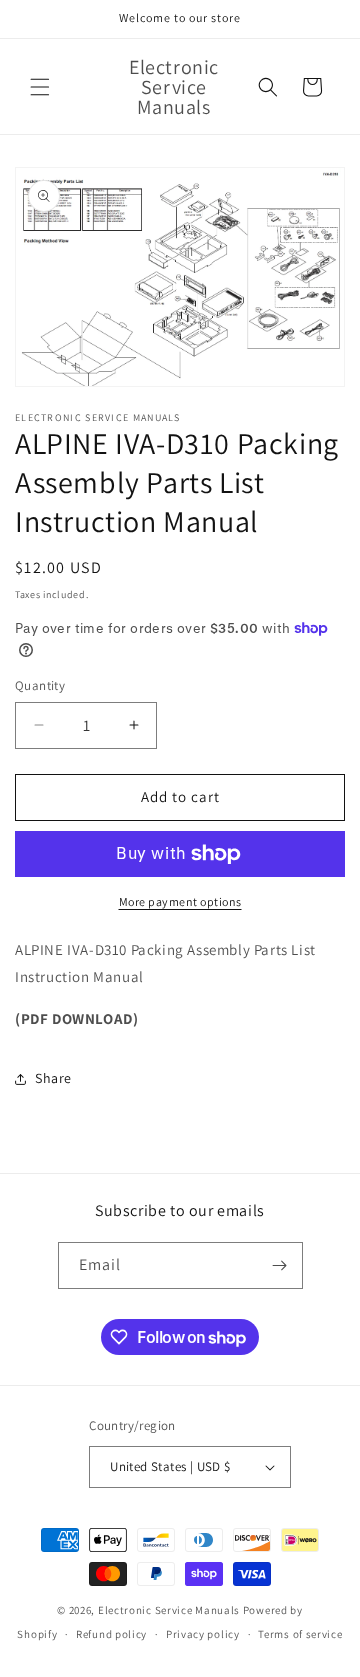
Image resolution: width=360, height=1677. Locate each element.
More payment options (180, 901)
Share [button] (53, 1078)
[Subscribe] (280, 1265)
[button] (40, 87)
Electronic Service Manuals (169, 1610)
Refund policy (111, 1634)
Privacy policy (203, 1634)
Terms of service (300, 1634)
